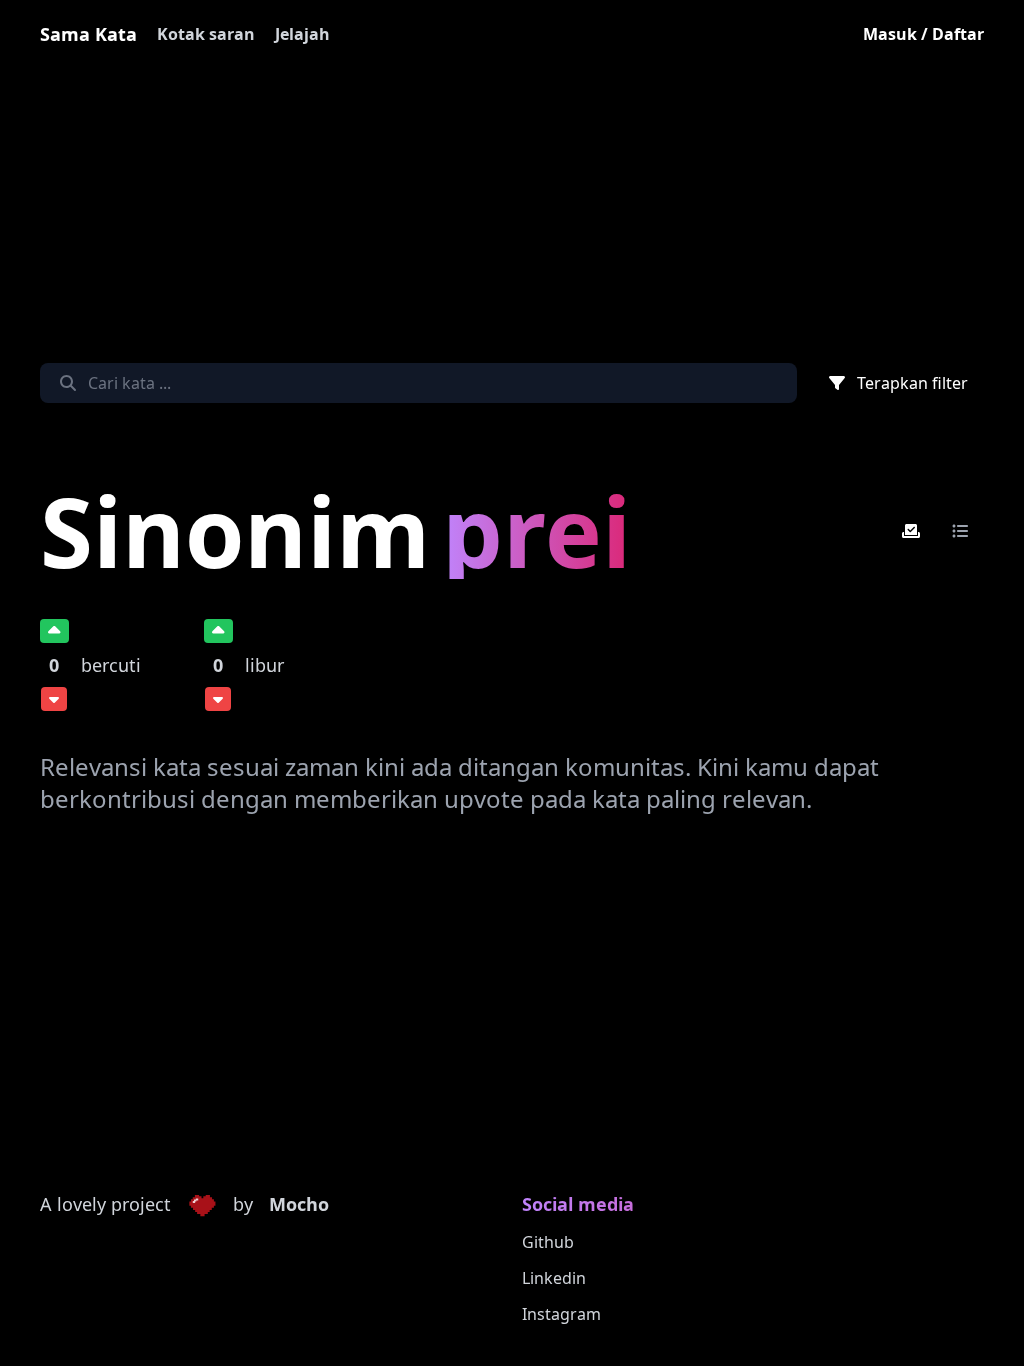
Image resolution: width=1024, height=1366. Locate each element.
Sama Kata (88, 34)
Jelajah (302, 34)
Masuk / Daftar (923, 34)
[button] (202, 1205)
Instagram (561, 1314)
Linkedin (554, 1278)
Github (548, 1242)
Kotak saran (206, 34)
